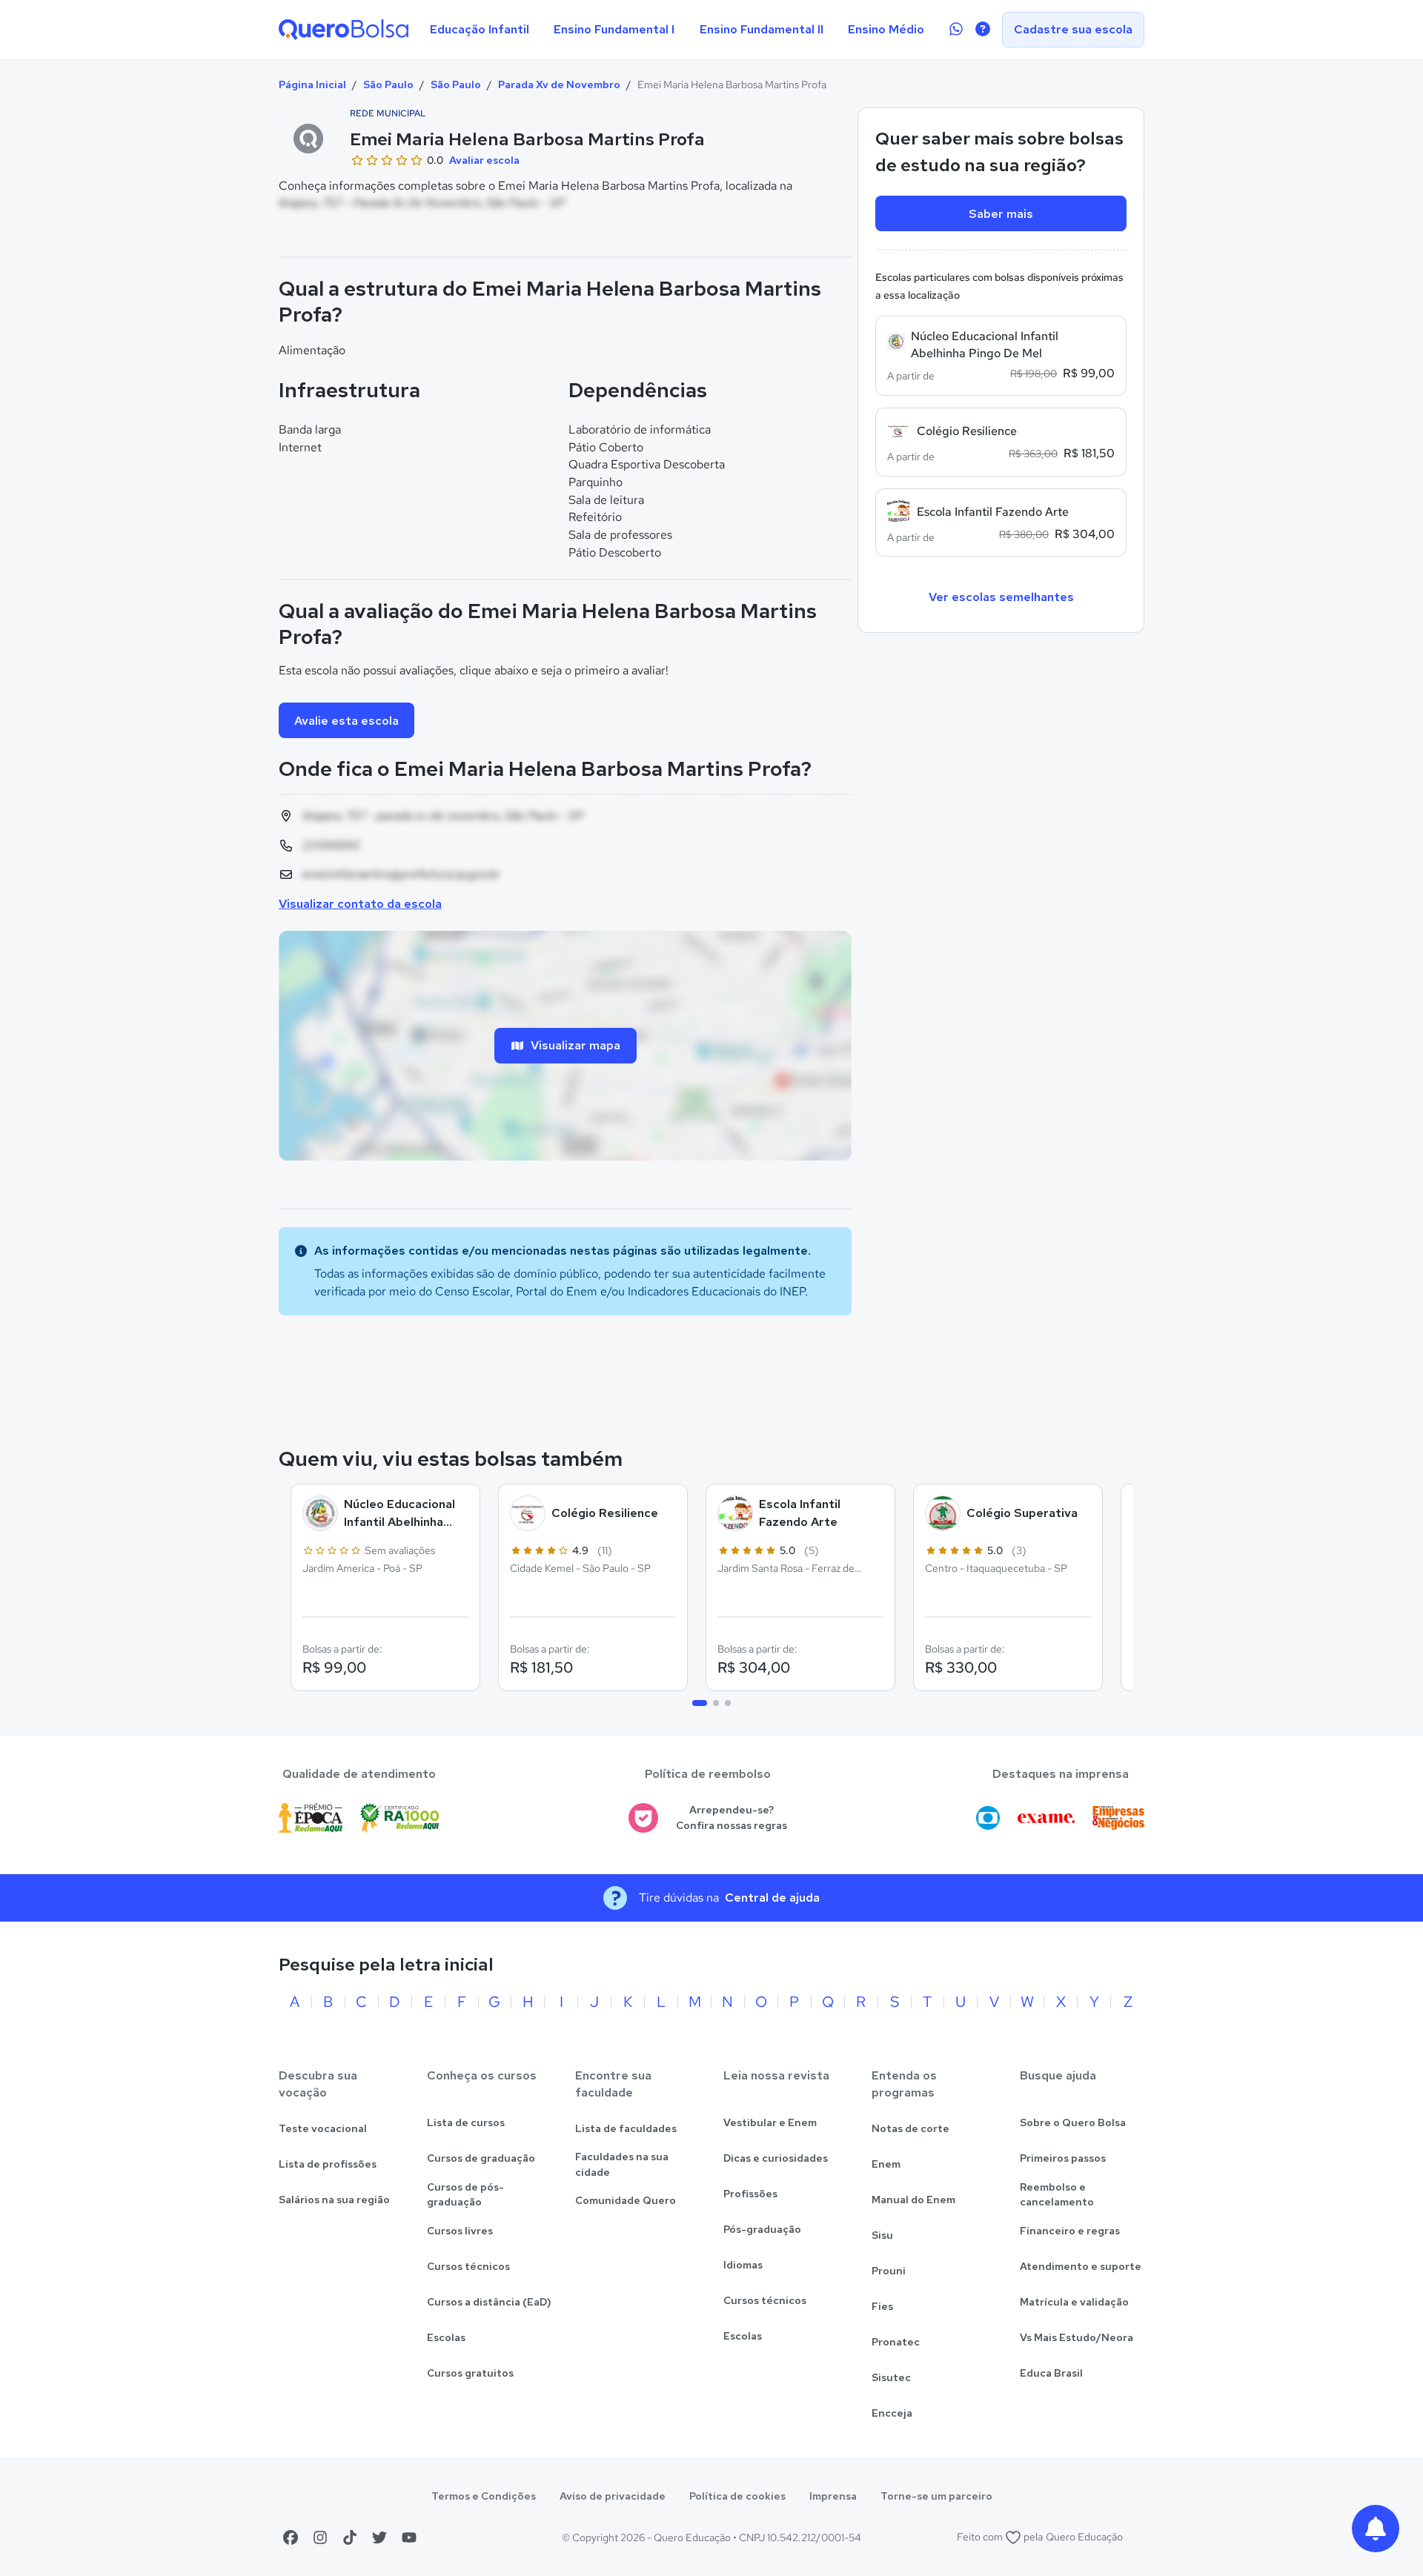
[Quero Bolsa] (344, 30)
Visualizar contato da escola (360, 904)
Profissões (750, 2194)
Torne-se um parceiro (936, 2496)
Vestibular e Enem (770, 2122)
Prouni (889, 2271)
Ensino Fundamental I (614, 29)
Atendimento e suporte (1081, 2266)
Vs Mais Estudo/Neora (1077, 2337)
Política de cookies (737, 2496)
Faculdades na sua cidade (622, 2164)
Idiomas (743, 2265)
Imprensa (833, 2496)
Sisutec (891, 2377)
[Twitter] (379, 2537)
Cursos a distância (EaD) (489, 2302)
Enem (886, 2164)
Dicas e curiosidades (776, 2158)
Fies (882, 2306)
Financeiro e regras (1070, 2231)
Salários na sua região (334, 2200)
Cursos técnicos (468, 2266)
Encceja (892, 2413)
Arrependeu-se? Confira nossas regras (732, 1818)
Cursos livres (460, 2231)
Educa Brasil (1051, 2373)
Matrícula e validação (1074, 2302)
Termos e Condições (484, 2496)
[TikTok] (350, 2537)
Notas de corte (910, 2128)
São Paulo (388, 84)
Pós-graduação (762, 2229)
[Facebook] (291, 2537)
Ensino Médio (886, 29)
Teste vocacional (323, 2128)
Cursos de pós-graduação (465, 2195)
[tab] (700, 1703)
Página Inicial (312, 84)
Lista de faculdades (626, 2128)
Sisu (882, 2235)
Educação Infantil (480, 29)
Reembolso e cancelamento (1057, 2195)
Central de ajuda (772, 1898)
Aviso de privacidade (613, 2496)
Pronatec (896, 2342)
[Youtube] (409, 2537)
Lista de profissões (328, 2164)
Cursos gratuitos (470, 2373)
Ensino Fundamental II (762, 29)
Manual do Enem (913, 2200)
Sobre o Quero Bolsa (1073, 2122)
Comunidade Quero (626, 2200)
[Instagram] (320, 2537)
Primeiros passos (1063, 2158)
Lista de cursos (466, 2122)
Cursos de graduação (481, 2158)
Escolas (446, 2337)
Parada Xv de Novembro (559, 84)
